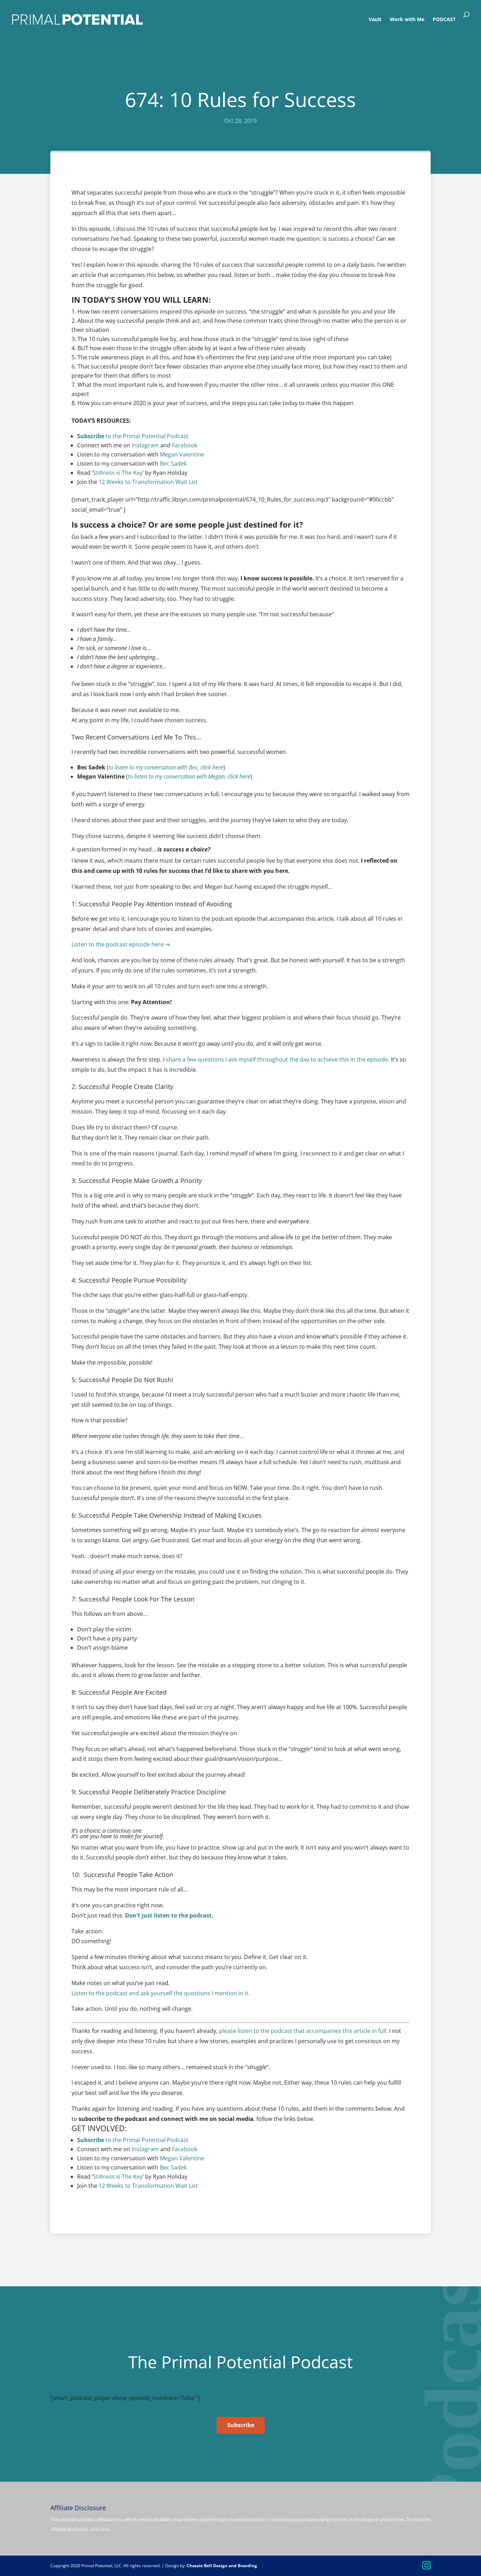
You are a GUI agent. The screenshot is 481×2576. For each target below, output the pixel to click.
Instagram (145, 445)
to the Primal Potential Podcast (133, 436)
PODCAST (444, 20)
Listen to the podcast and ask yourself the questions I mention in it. (161, 1993)
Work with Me (407, 20)
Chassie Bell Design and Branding (222, 2566)
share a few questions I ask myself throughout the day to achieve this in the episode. (277, 1059)
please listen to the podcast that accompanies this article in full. (303, 2031)
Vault (375, 20)
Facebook (185, 445)
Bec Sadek (173, 464)
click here (100, 2529)
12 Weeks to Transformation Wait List (148, 482)
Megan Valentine (182, 454)
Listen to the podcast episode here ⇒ (121, 944)
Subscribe (241, 2425)
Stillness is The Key (118, 473)
